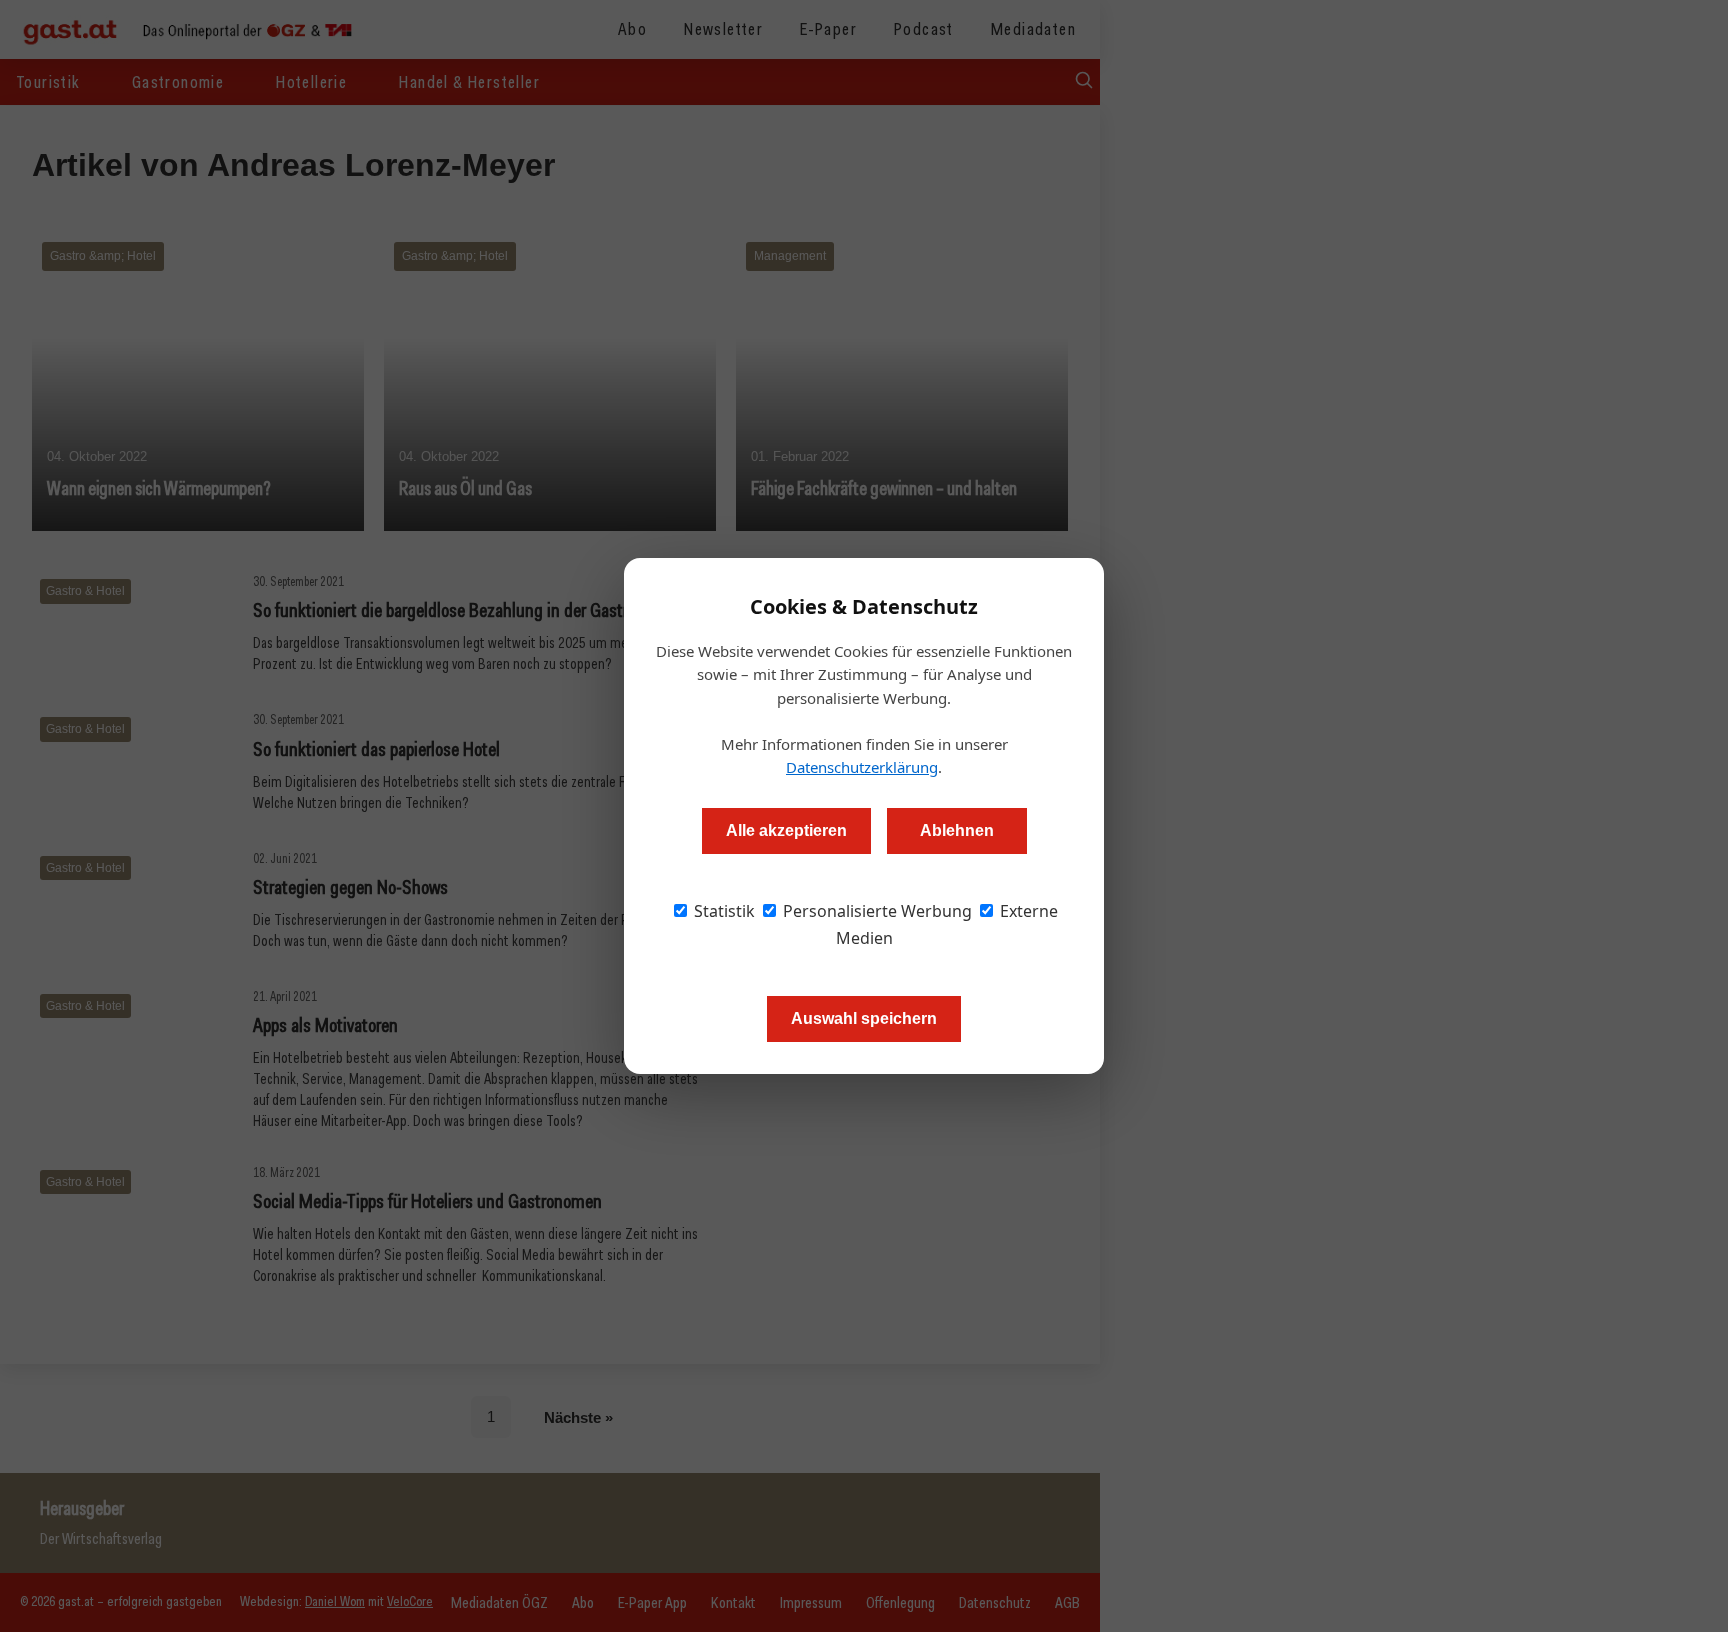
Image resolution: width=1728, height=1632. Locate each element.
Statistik (722, 911)
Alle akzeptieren (786, 830)
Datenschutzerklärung (862, 767)
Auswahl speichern (864, 1018)
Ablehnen (957, 830)
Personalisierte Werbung (875, 911)
